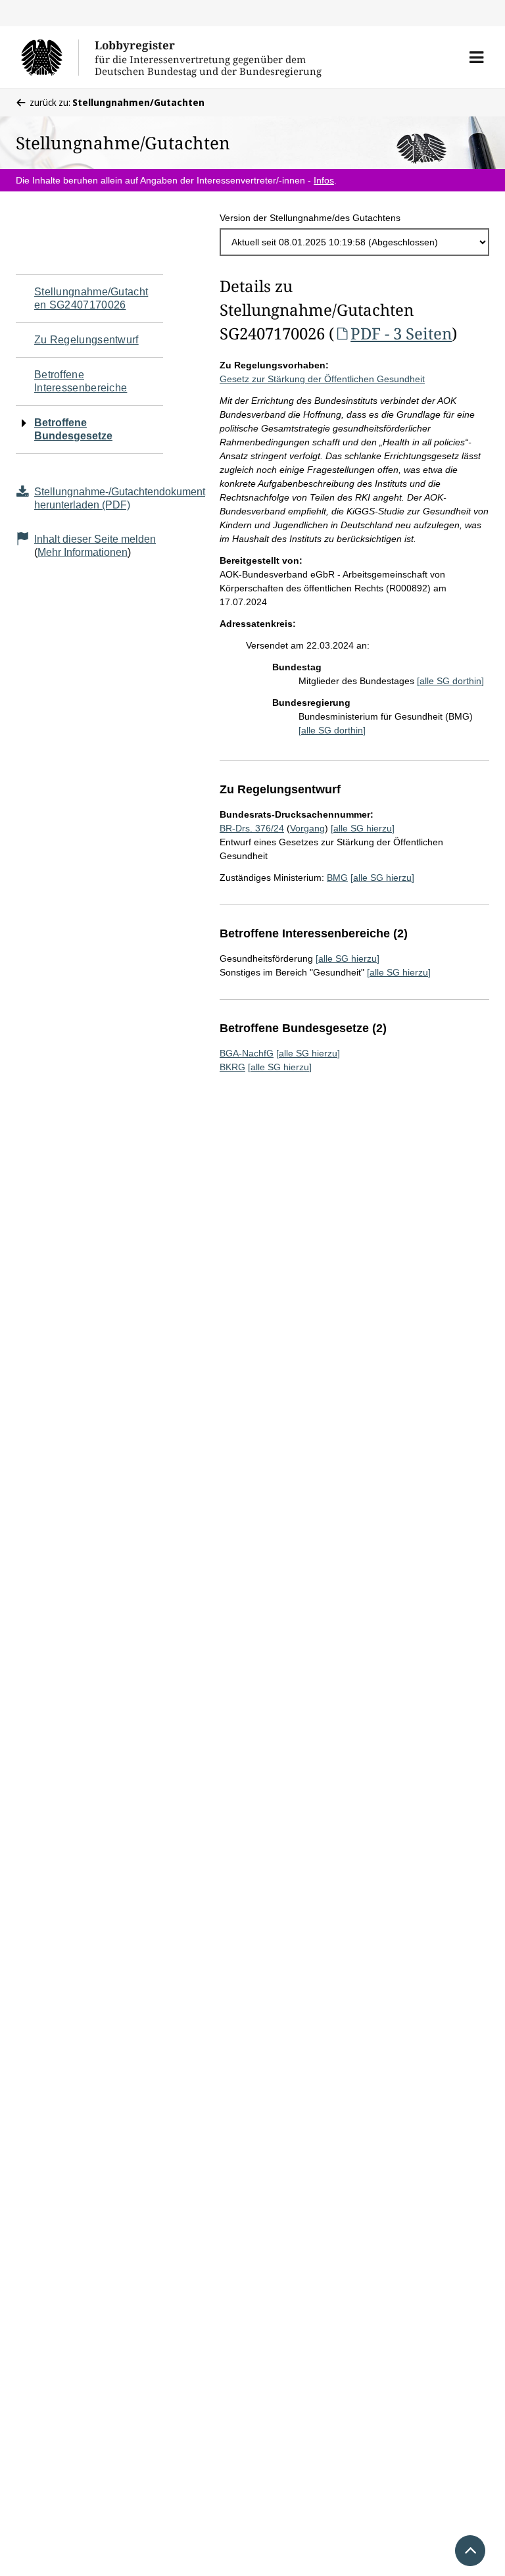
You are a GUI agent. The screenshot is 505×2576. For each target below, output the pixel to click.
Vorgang (307, 828)
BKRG (232, 1067)
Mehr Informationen (83, 552)
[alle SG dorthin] (450, 681)
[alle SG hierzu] (363, 828)
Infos (324, 180)
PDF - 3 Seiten (401, 333)
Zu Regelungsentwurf (86, 340)
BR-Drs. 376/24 (252, 828)
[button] (476, 57)
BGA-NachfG (247, 1053)
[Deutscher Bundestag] (50, 57)
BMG (337, 878)
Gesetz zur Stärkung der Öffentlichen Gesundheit (322, 379)
